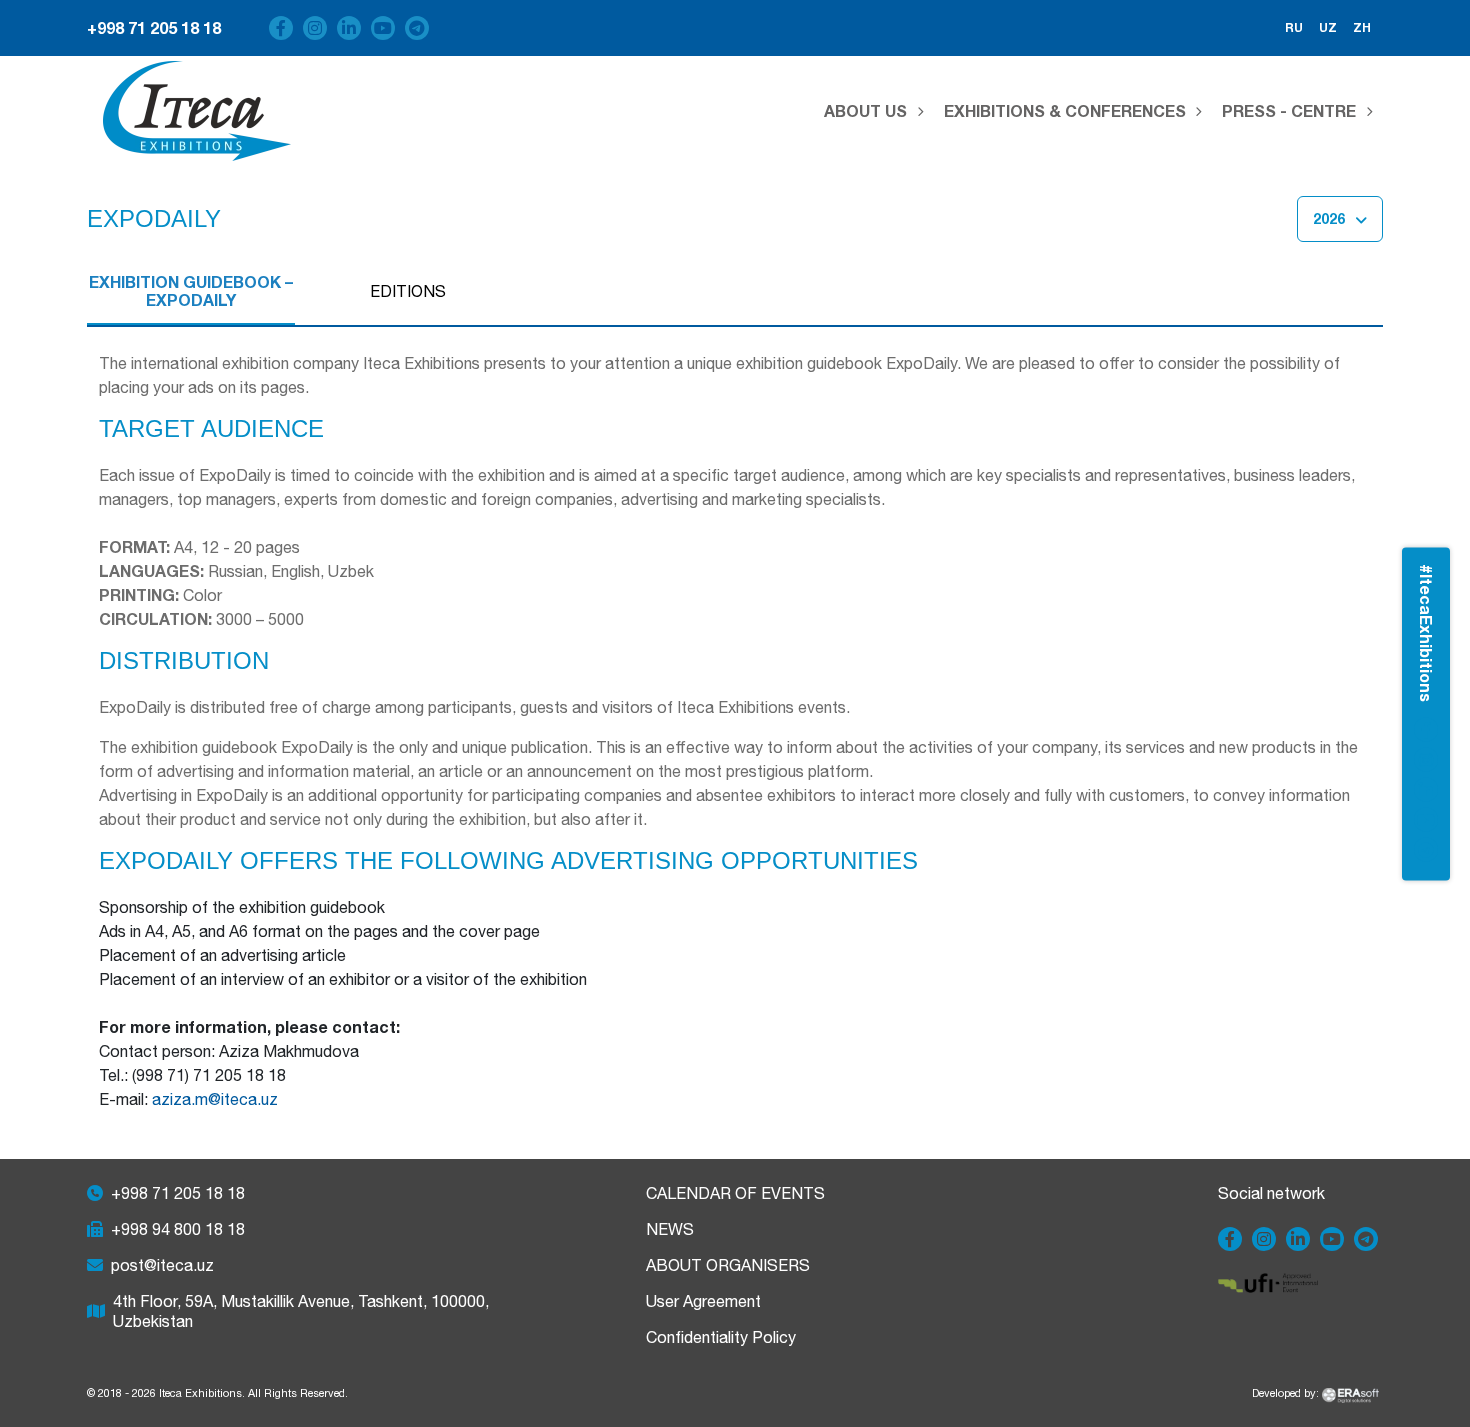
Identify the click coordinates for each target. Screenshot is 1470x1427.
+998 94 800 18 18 (178, 1229)
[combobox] (1340, 219)
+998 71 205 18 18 (154, 28)
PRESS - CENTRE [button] (1289, 110)
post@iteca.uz (162, 1265)
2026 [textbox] (1329, 218)
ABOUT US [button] (865, 110)
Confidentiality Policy (721, 1337)
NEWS (670, 1229)
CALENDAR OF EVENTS (735, 1193)
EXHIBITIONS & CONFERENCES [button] (1065, 110)
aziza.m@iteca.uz (215, 1099)
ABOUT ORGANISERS (728, 1265)
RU (1294, 27)
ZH (1362, 27)
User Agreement (703, 1301)
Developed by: (1287, 1393)
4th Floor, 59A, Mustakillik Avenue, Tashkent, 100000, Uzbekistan (301, 1311)
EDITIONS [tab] (408, 291)
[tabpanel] (735, 731)
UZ (1328, 27)
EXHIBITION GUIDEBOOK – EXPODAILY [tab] (191, 290)
